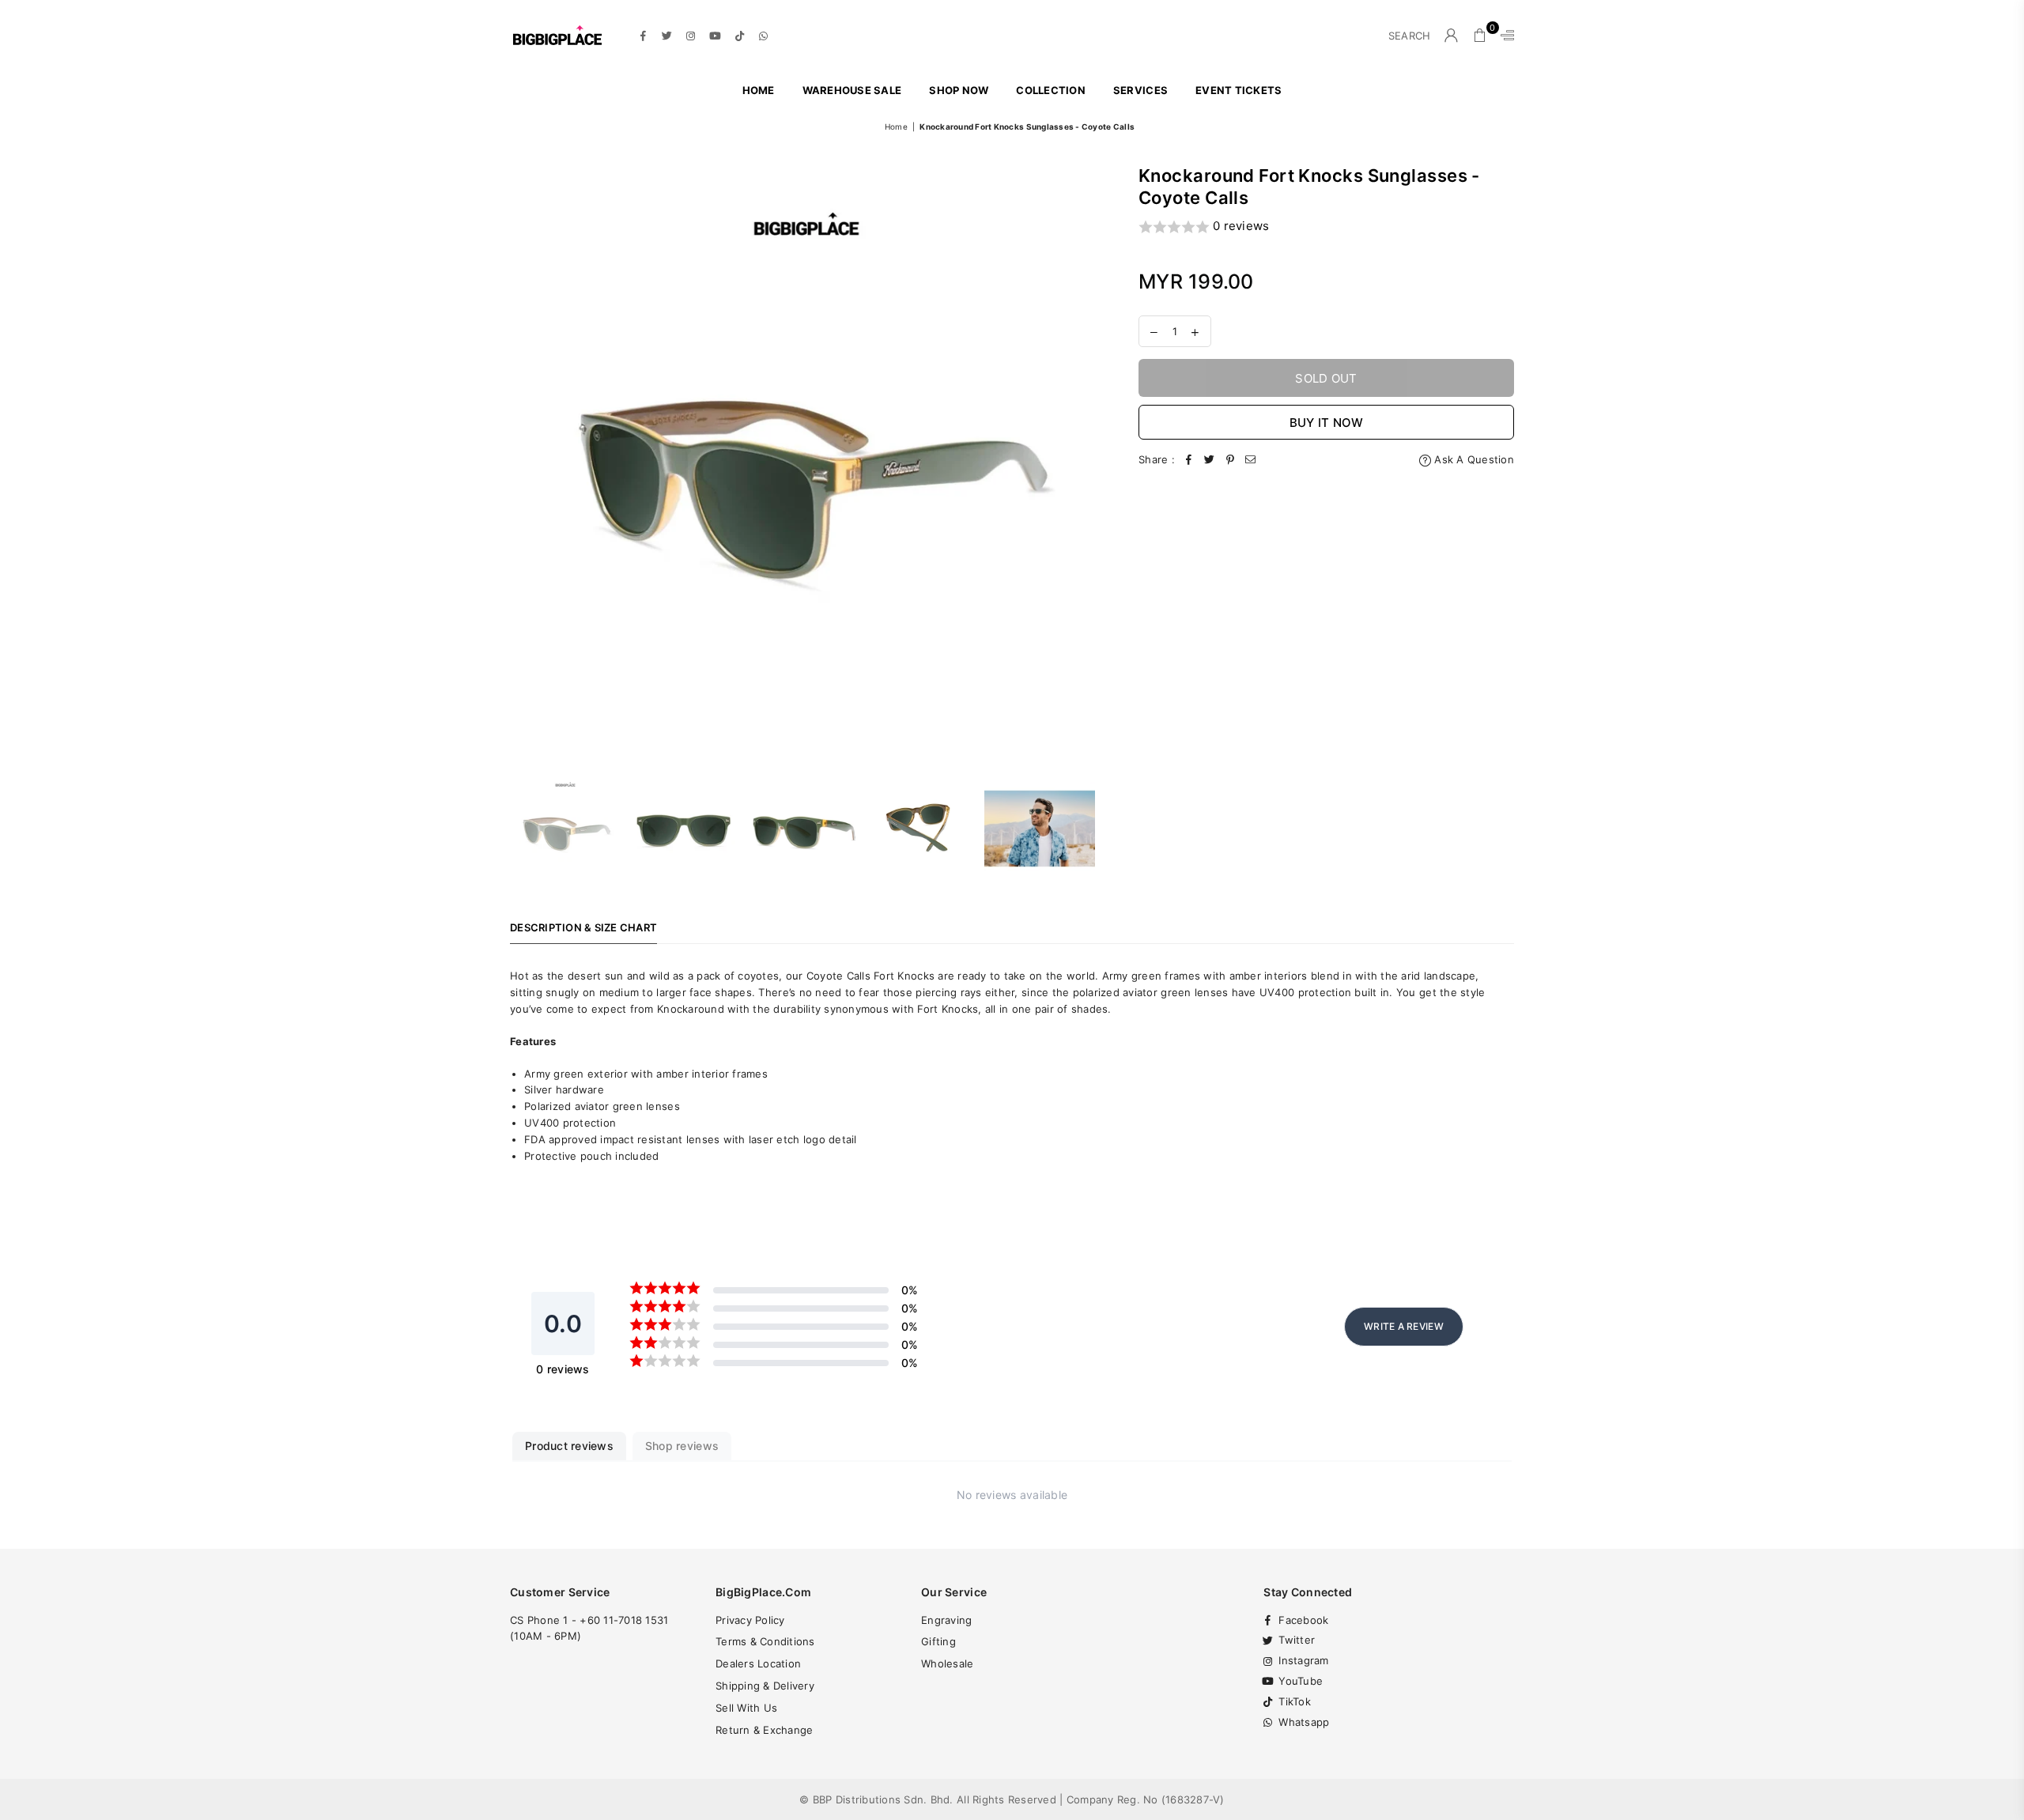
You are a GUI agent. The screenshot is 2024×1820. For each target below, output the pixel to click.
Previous (524, 461)
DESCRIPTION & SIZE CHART (583, 927)
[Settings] (1504, 36)
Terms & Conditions (765, 1641)
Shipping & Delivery (765, 1686)
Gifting (938, 1641)
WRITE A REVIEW (1404, 1326)
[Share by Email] (1251, 460)
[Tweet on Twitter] (1210, 460)
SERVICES (1140, 90)
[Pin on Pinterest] (1230, 460)
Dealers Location (758, 1663)
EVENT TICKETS (1239, 90)
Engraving (946, 1620)
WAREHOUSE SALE (852, 90)
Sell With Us (746, 1708)
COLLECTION (1051, 90)
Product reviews (569, 1446)
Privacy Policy (750, 1620)
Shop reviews (682, 1446)
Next (1089, 461)
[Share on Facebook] (1189, 460)
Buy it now (1327, 423)
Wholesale (947, 1663)
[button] (1326, 227)
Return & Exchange (764, 1730)
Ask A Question (1473, 459)
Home (759, 90)
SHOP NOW (959, 90)
